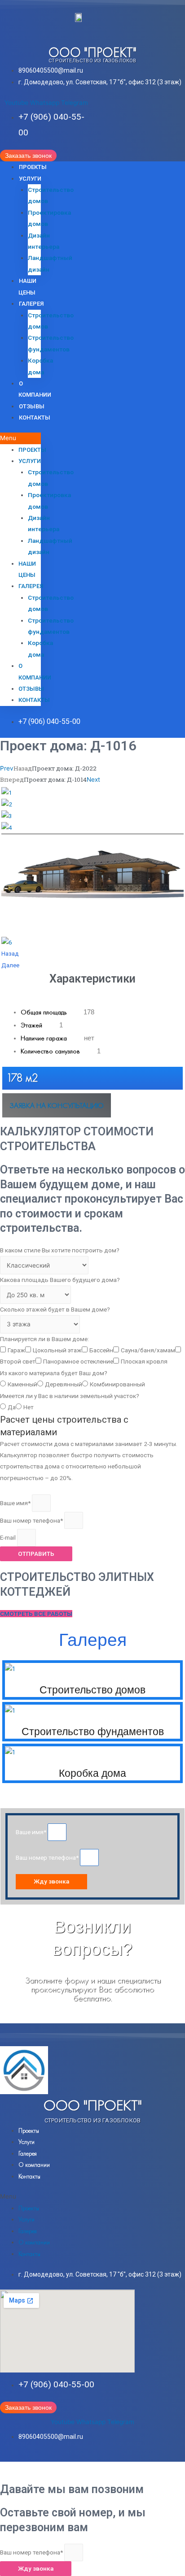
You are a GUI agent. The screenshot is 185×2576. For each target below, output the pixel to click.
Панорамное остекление (78, 1361)
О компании (34, 2165)
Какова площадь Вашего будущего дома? (60, 1280)
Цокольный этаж (57, 1350)
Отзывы (32, 406)
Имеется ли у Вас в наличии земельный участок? (70, 1396)
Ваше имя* (16, 1503)
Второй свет (18, 1361)
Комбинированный (117, 1384)
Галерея (31, 304)
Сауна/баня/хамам (148, 1350)
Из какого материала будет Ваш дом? (54, 1373)
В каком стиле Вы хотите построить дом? (60, 1250)
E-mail (9, 1537)
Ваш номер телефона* (32, 1520)
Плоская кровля (144, 1361)
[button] (28, 156)
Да (12, 1407)
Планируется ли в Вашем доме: (44, 1339)
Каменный (22, 1384)
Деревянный (64, 1384)
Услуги (30, 179)
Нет (29, 1407)
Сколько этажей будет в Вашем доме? (55, 1309)
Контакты (35, 418)
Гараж (16, 1350)
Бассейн (101, 1350)
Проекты (33, 167)
